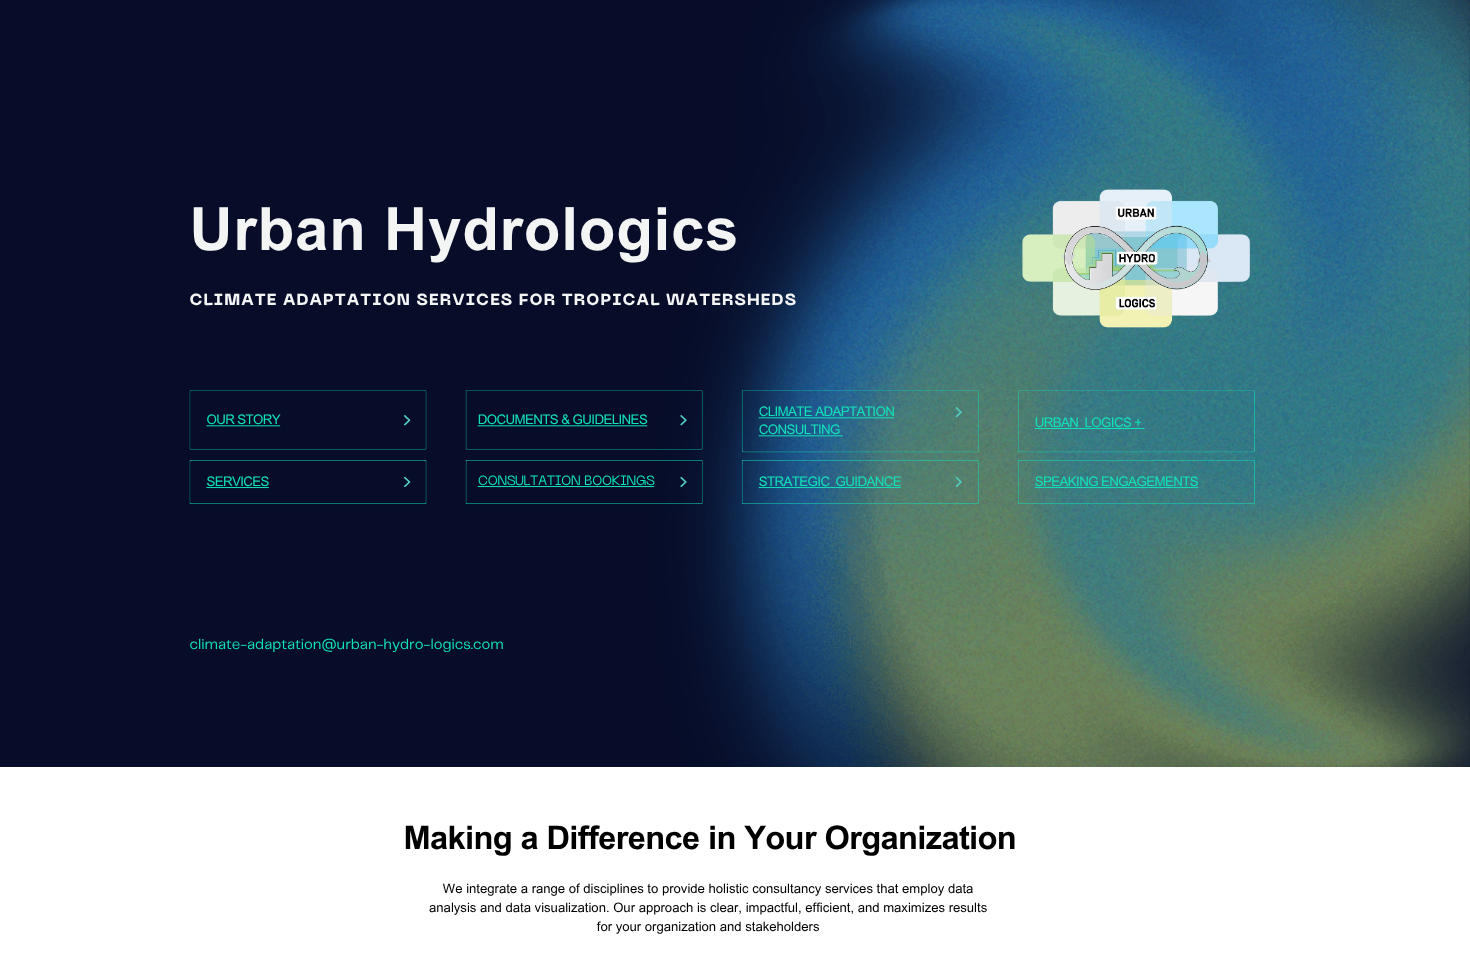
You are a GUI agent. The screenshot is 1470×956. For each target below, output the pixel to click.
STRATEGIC (794, 483)
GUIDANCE (868, 483)
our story (243, 421)
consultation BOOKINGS (566, 482)
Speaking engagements (1116, 483)
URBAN (1057, 424)
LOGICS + (1113, 424)
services (237, 483)
